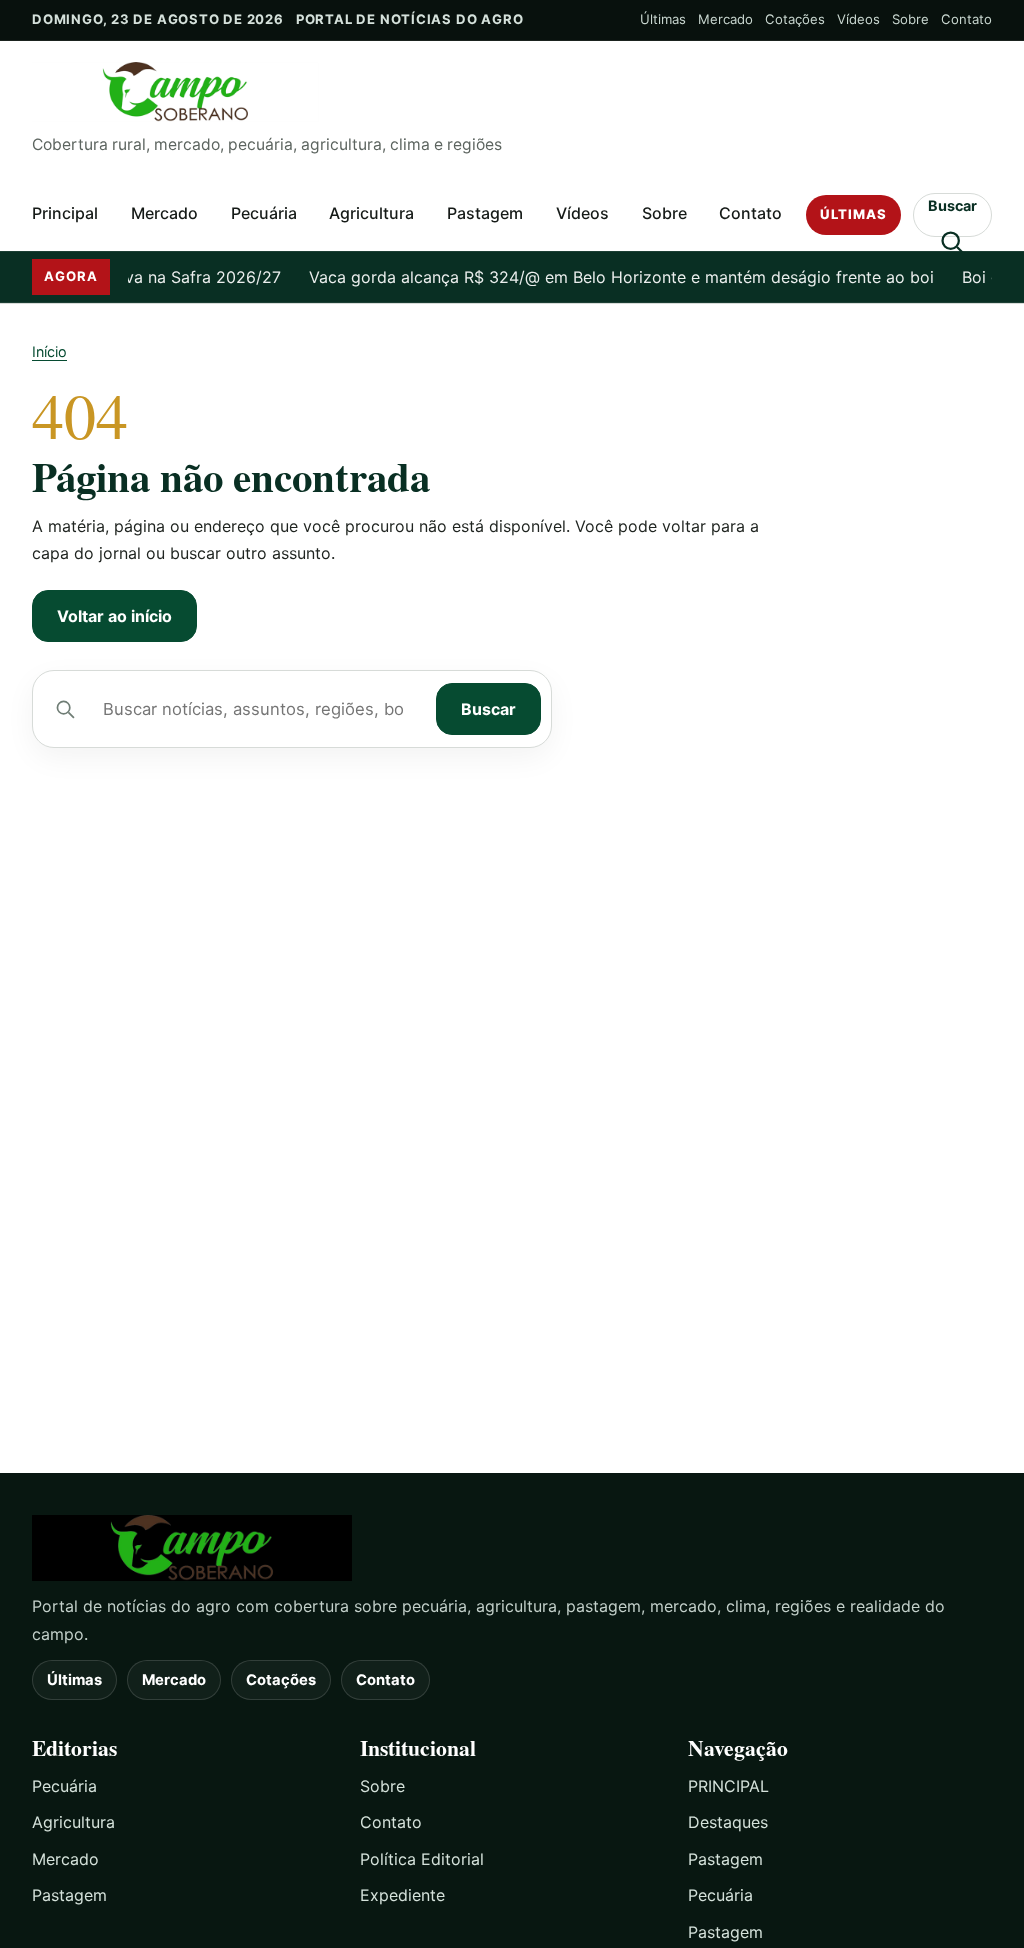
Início (49, 351)
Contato (966, 19)
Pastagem (485, 213)
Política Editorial (422, 1859)
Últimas (663, 19)
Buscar (488, 709)
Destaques (728, 1822)
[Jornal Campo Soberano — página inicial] (512, 92)
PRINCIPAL (728, 1786)
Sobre (910, 19)
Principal (65, 213)
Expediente (402, 1895)
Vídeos (858, 19)
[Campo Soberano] (512, 1548)
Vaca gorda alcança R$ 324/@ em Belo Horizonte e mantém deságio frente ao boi (606, 277)
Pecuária (264, 213)
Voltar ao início (114, 616)
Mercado (725, 19)
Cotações (795, 19)
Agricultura (371, 213)
